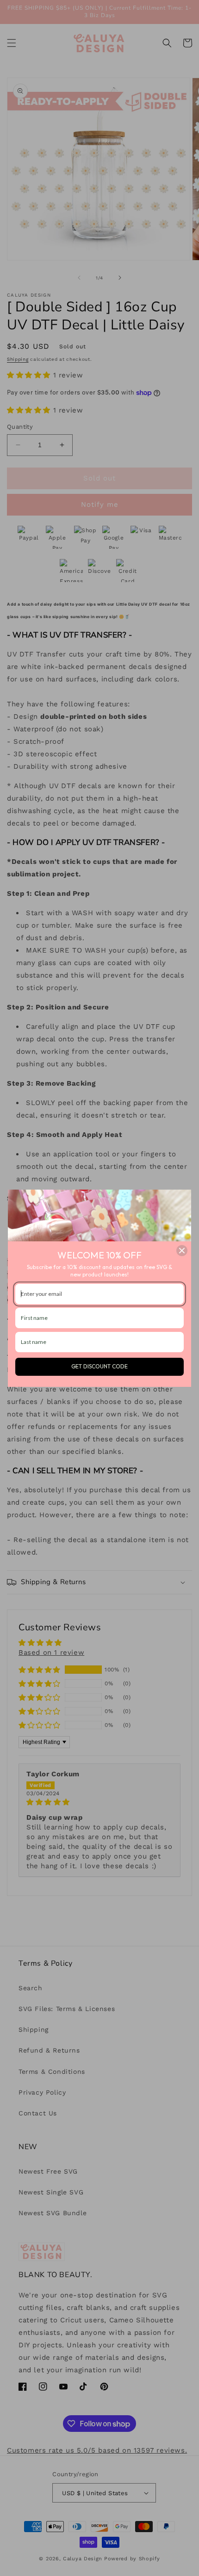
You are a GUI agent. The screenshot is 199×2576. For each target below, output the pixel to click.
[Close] (182, 1251)
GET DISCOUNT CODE (99, 1366)
